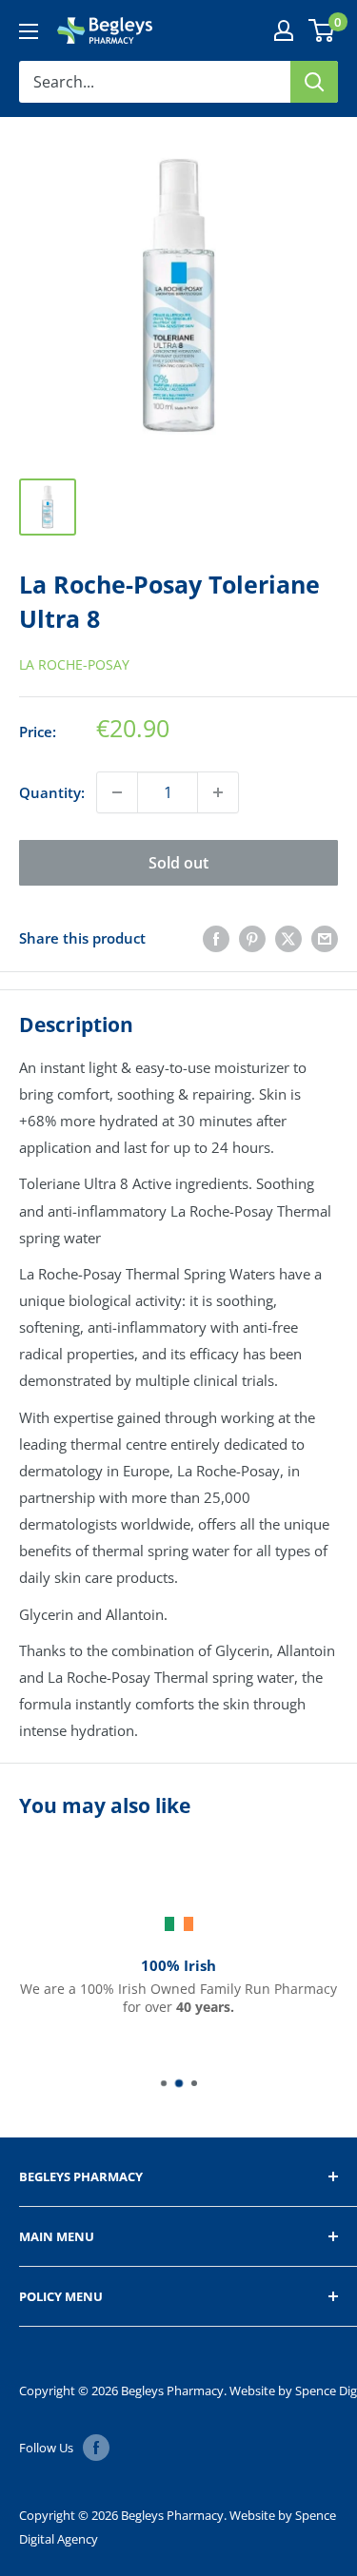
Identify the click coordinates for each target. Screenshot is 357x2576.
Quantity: (52, 792)
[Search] (314, 82)
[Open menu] (29, 31)
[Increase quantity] (218, 792)
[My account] (284, 30)
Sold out (178, 863)
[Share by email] (325, 938)
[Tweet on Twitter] (288, 938)
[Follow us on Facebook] (96, 2448)
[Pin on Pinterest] (252, 938)
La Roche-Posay (74, 664)
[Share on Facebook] (216, 938)
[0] (322, 30)
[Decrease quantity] (117, 792)
